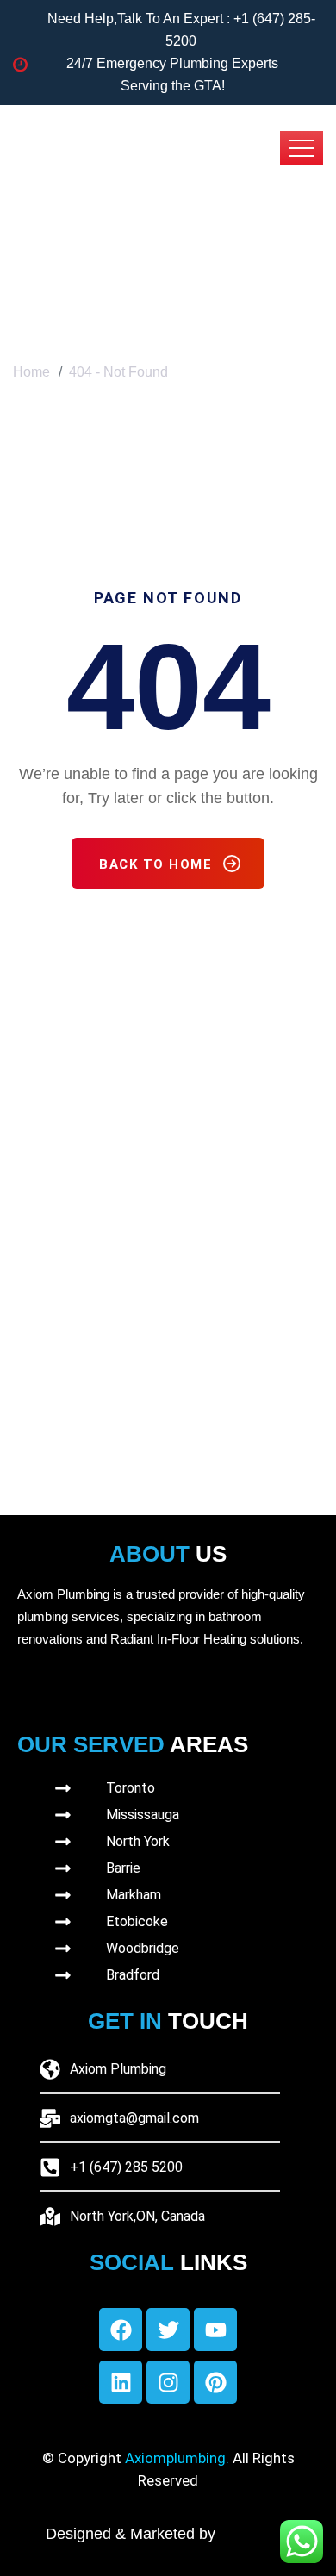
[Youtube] (215, 2330)
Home (31, 372)
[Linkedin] (121, 2382)
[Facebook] (121, 2330)
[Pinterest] (215, 2382)
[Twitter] (168, 2330)
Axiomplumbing (175, 2458)
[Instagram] (168, 2382)
